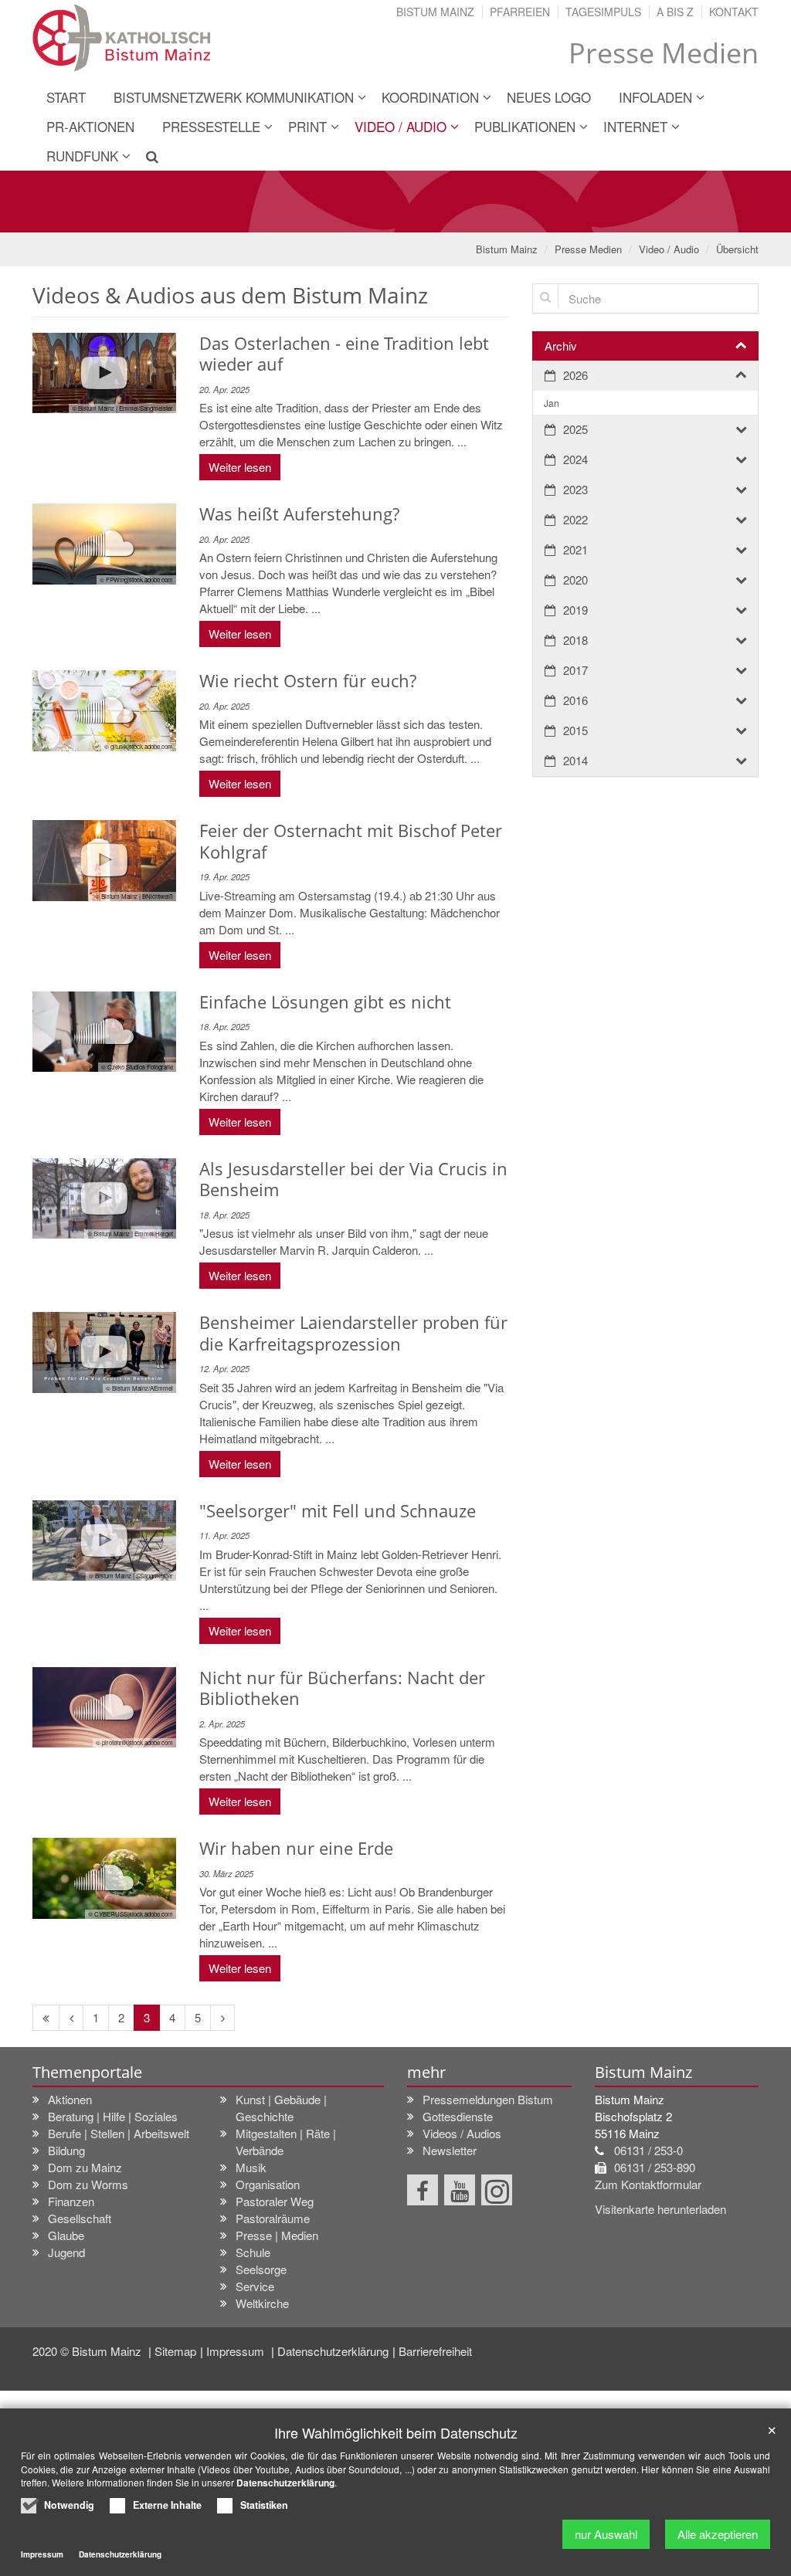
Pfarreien (520, 12)
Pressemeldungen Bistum (488, 2099)
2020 (575, 580)
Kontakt (734, 12)
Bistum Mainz (435, 12)
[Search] (146, 156)
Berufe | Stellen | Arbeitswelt (119, 2133)
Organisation (268, 2184)
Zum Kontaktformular (648, 2184)
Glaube (66, 2235)
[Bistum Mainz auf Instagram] (497, 2190)
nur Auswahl (606, 2534)
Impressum (237, 2351)
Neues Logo (549, 97)
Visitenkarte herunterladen (660, 2209)
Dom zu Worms (88, 2184)
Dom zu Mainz (85, 2167)
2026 (575, 375)
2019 (575, 610)
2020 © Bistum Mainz (88, 2351)
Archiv (561, 346)
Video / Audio (401, 126)
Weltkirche (262, 2303)
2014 (575, 760)
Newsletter (450, 2150)
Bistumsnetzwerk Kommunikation (234, 97)
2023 (575, 489)
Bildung (66, 2150)
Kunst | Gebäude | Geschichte (281, 2108)
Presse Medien (588, 249)
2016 (575, 700)
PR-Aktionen (90, 126)
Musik (251, 2167)
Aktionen (70, 2099)
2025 (575, 429)
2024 (575, 459)
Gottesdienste (458, 2116)
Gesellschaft (80, 2218)
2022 (575, 519)
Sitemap (175, 2351)
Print (307, 126)
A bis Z (675, 12)
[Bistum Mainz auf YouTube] (460, 2190)
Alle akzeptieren (718, 2534)
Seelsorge (261, 2269)
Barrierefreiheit (435, 2351)
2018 (575, 640)
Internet (635, 126)
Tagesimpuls (603, 12)
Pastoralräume (273, 2218)
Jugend (66, 2252)
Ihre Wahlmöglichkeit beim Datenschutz (396, 2433)
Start (66, 97)
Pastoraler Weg (275, 2201)
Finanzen (71, 2201)
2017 (575, 670)
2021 (575, 549)
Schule (253, 2252)
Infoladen (655, 97)
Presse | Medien (277, 2235)
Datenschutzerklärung (333, 2351)
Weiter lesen (240, 467)
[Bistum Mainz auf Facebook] (423, 2190)
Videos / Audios (462, 2133)
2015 (575, 730)
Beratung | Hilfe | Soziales (113, 2116)
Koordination (430, 97)
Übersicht (737, 249)
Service (255, 2286)
